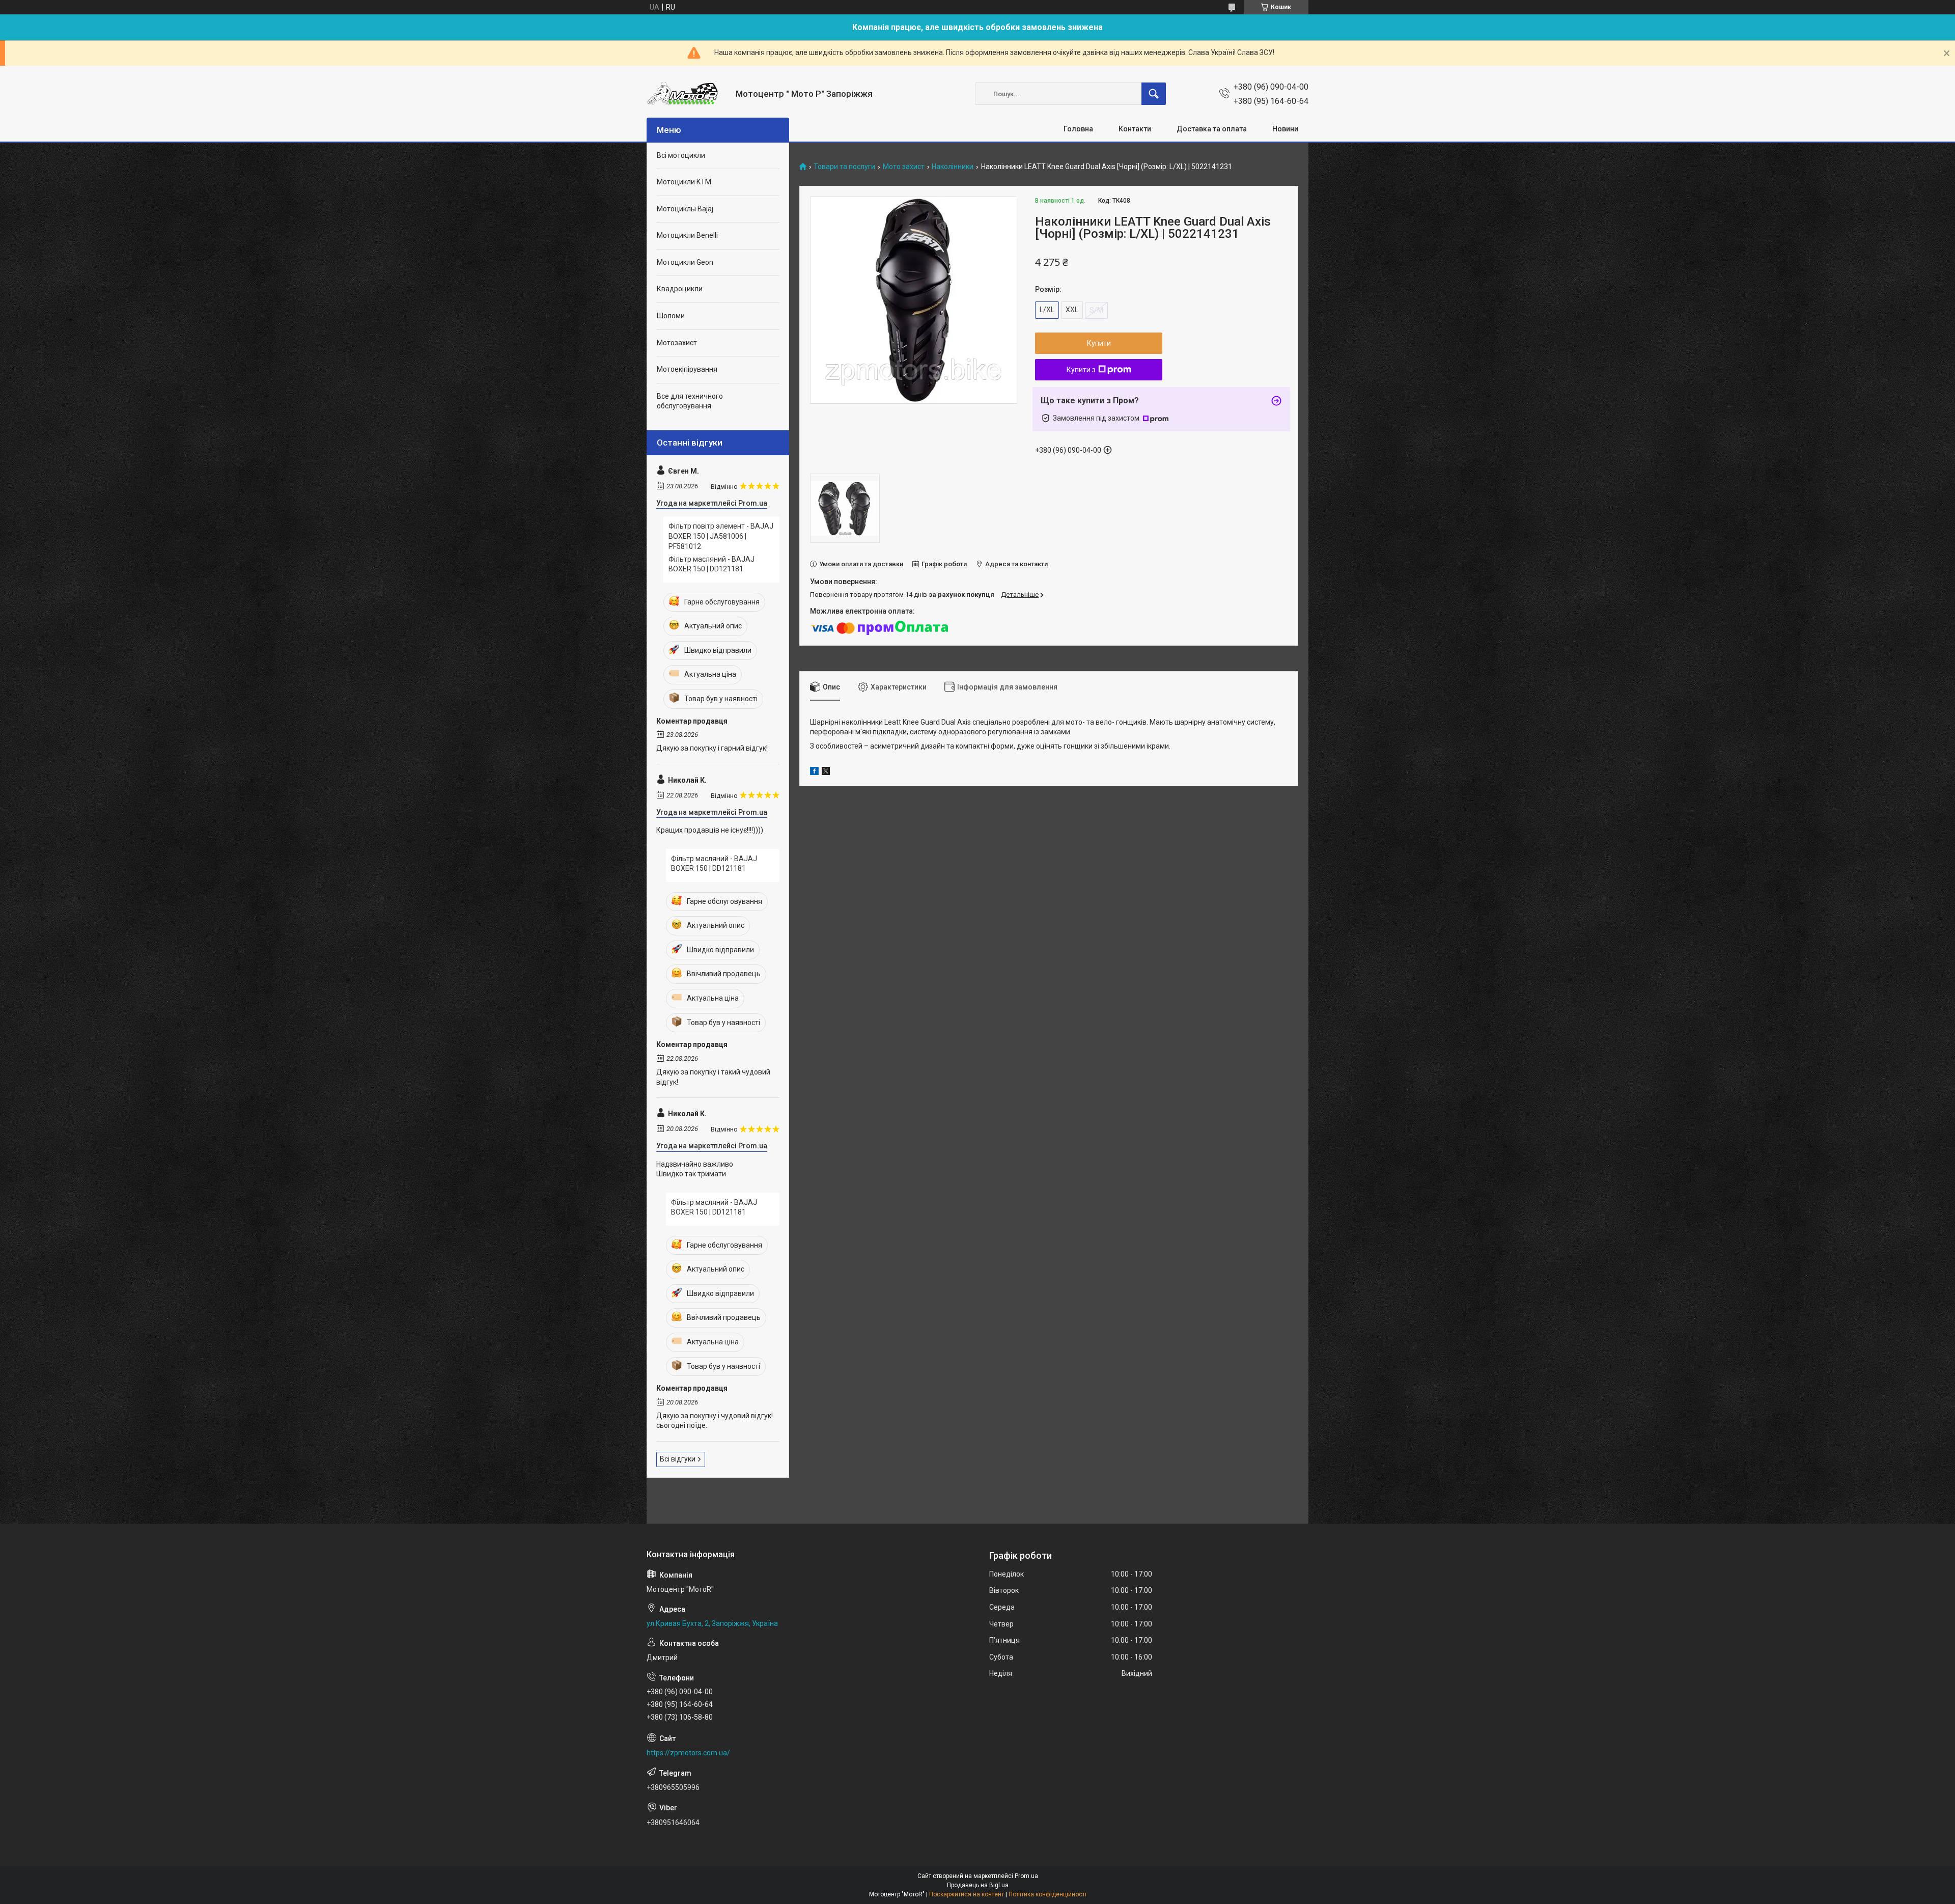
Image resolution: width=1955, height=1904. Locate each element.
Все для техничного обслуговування (690, 401)
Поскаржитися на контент (967, 1894)
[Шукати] (1154, 94)
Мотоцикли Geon (685, 262)
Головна (1078, 129)
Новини (1285, 129)
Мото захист (904, 167)
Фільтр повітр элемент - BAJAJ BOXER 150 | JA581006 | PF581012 (721, 536)
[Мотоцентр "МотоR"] (687, 94)
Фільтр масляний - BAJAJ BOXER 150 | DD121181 (711, 564)
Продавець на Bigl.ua (978, 1885)
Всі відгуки (678, 1459)
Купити (1099, 343)
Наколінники (953, 167)
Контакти (1135, 129)
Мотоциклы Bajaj (685, 209)
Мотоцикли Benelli (687, 235)
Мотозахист (677, 343)
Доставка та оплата (1212, 129)
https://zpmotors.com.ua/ (688, 1753)
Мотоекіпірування (687, 369)
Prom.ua (1026, 1876)
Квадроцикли (680, 289)
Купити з (1081, 370)
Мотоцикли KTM (684, 182)
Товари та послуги (844, 167)
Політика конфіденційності (1048, 1894)
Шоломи (671, 316)
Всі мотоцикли (681, 155)
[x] (826, 772)
